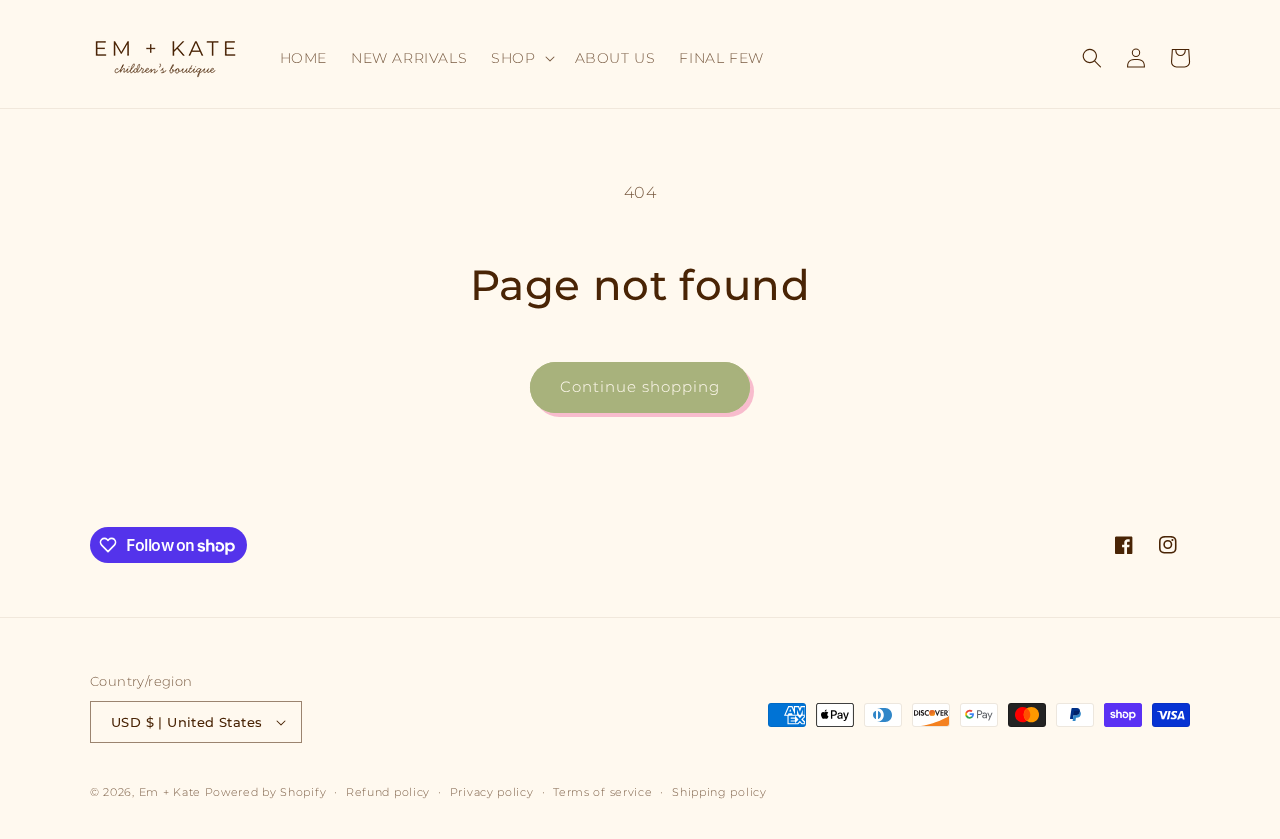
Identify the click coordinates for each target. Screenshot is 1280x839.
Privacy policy (492, 792)
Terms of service (602, 792)
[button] (520, 58)
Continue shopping (640, 386)
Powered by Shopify (266, 792)
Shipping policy (719, 792)
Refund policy (388, 792)
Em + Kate (170, 792)
